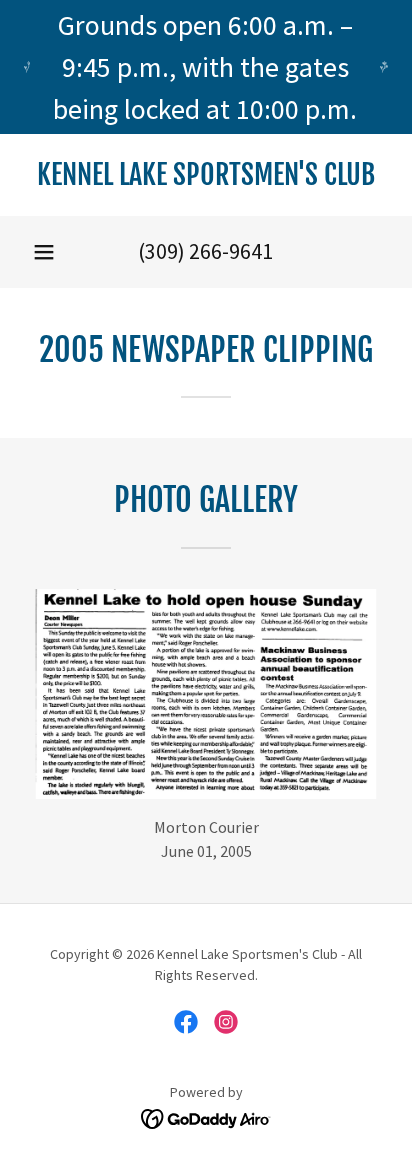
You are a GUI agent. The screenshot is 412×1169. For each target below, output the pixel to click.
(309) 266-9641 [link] (205, 251)
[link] (206, 175)
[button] (44, 252)
